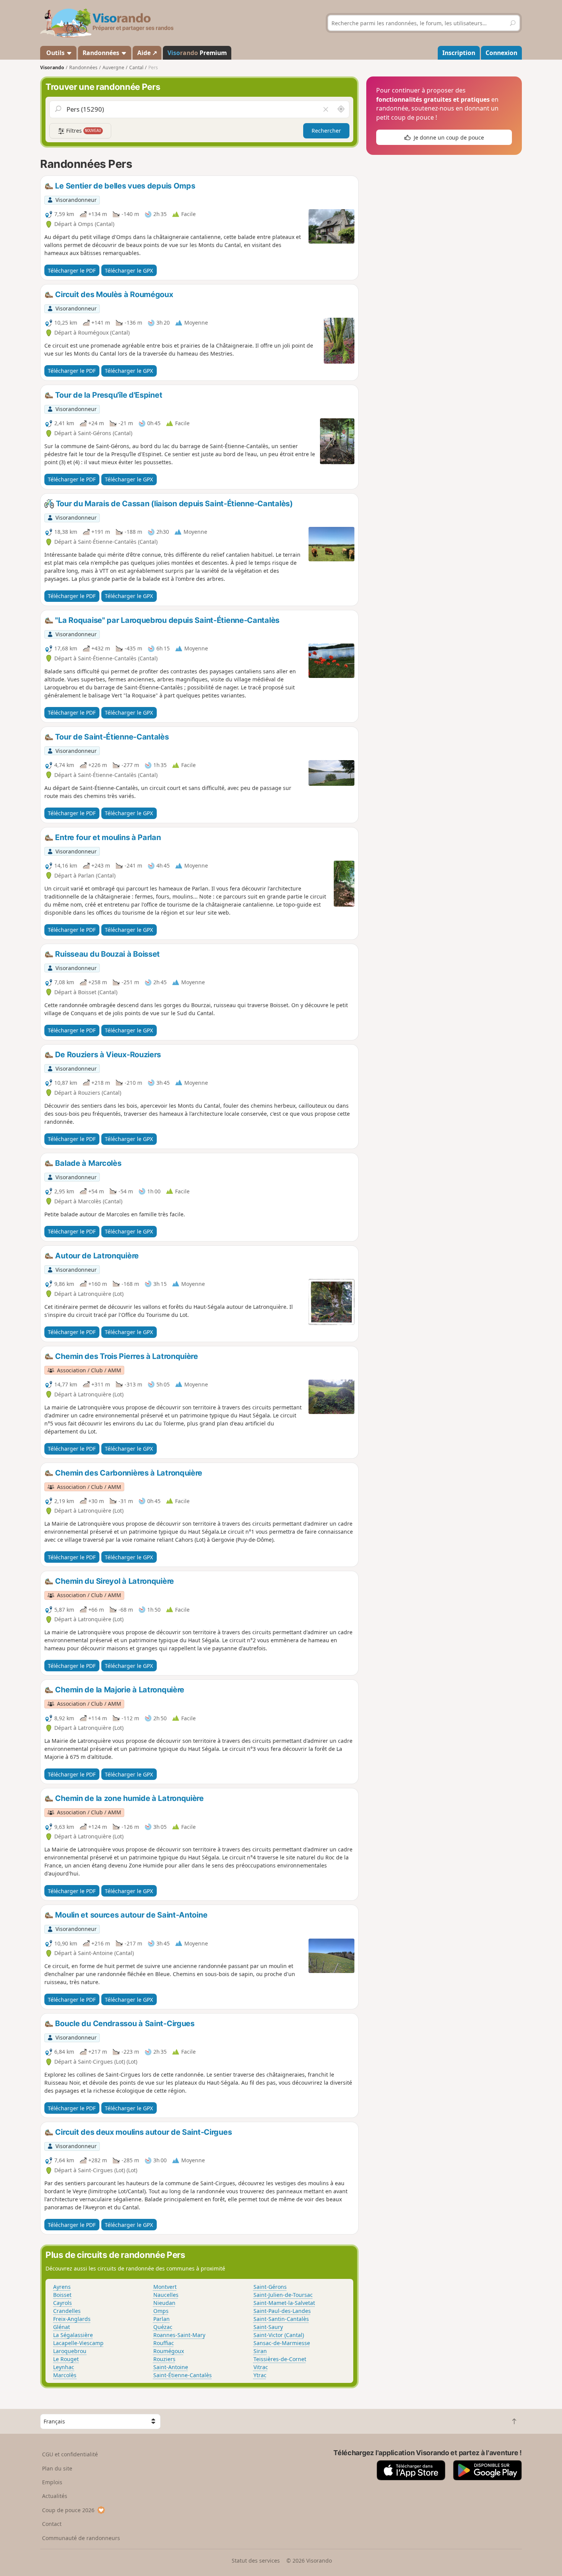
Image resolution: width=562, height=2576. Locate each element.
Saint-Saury (268, 2327)
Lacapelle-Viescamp (78, 2343)
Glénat (62, 2327)
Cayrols (63, 2303)
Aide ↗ (147, 53)
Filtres (83, 131)
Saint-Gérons (270, 2287)
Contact (52, 2524)
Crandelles (67, 2311)
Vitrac (261, 2367)
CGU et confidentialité (70, 2454)
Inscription (459, 53)
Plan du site (57, 2468)
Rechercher (326, 131)
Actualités (55, 2496)
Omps (161, 2311)
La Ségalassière (73, 2335)
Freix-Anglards (72, 2319)
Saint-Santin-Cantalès (281, 2319)
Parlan (162, 2319)
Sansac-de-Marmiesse (282, 2343)
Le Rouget (66, 2359)
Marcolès (65, 2375)
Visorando (52, 67)
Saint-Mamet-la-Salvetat (284, 2303)
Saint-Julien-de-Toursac (283, 2295)
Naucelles (166, 2295)
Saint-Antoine (171, 2367)
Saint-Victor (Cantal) (279, 2335)
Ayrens (62, 2287)
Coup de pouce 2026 (68, 2510)
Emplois (52, 2482)
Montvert (165, 2287)
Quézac (163, 2327)
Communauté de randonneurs (81, 2538)
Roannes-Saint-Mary (179, 2335)
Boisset (62, 2295)
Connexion (501, 53)
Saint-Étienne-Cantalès (183, 2375)
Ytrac (260, 2375)
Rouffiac (164, 2343)
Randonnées (102, 53)
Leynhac (64, 2367)
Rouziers (164, 2359)
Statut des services (256, 2561)
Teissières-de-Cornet (280, 2359)
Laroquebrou (70, 2351)
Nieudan (164, 2303)
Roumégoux (169, 2351)
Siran (260, 2351)
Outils (55, 53)
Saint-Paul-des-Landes (282, 2311)
